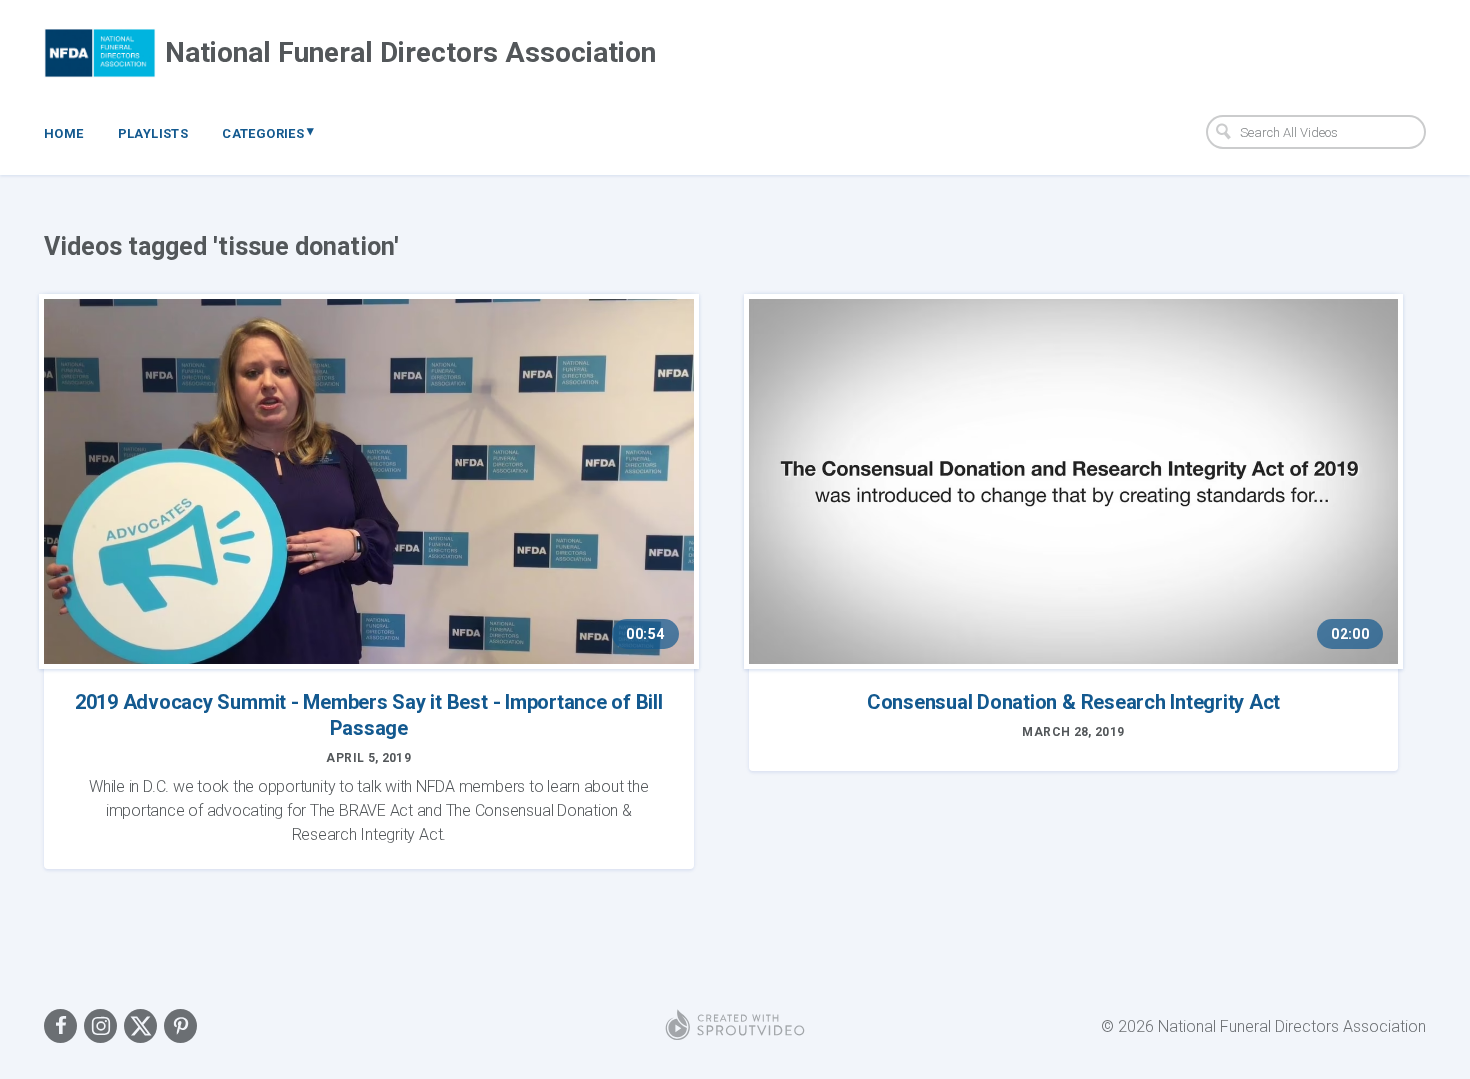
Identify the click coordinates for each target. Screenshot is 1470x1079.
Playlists (153, 133)
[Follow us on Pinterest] (180, 1026)
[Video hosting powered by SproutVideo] (735, 1026)
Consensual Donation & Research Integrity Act (1073, 702)
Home (64, 133)
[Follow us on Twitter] (140, 1026)
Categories (268, 132)
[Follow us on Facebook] (60, 1026)
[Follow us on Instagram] (100, 1026)
